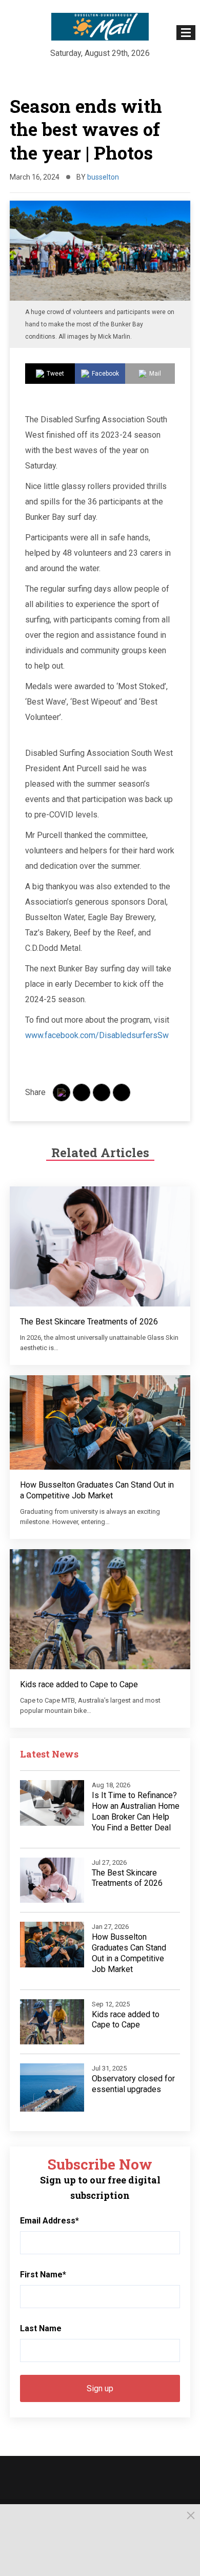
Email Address (49, 2221)
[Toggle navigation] (186, 33)
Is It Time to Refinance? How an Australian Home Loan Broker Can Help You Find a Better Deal (136, 1811)
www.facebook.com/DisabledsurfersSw (97, 1035)
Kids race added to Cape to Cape (79, 1684)
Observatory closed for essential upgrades (133, 2084)
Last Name (41, 2328)
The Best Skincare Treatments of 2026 (89, 1322)
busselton (103, 177)
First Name (43, 2275)
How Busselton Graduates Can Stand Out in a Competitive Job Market (97, 1490)
